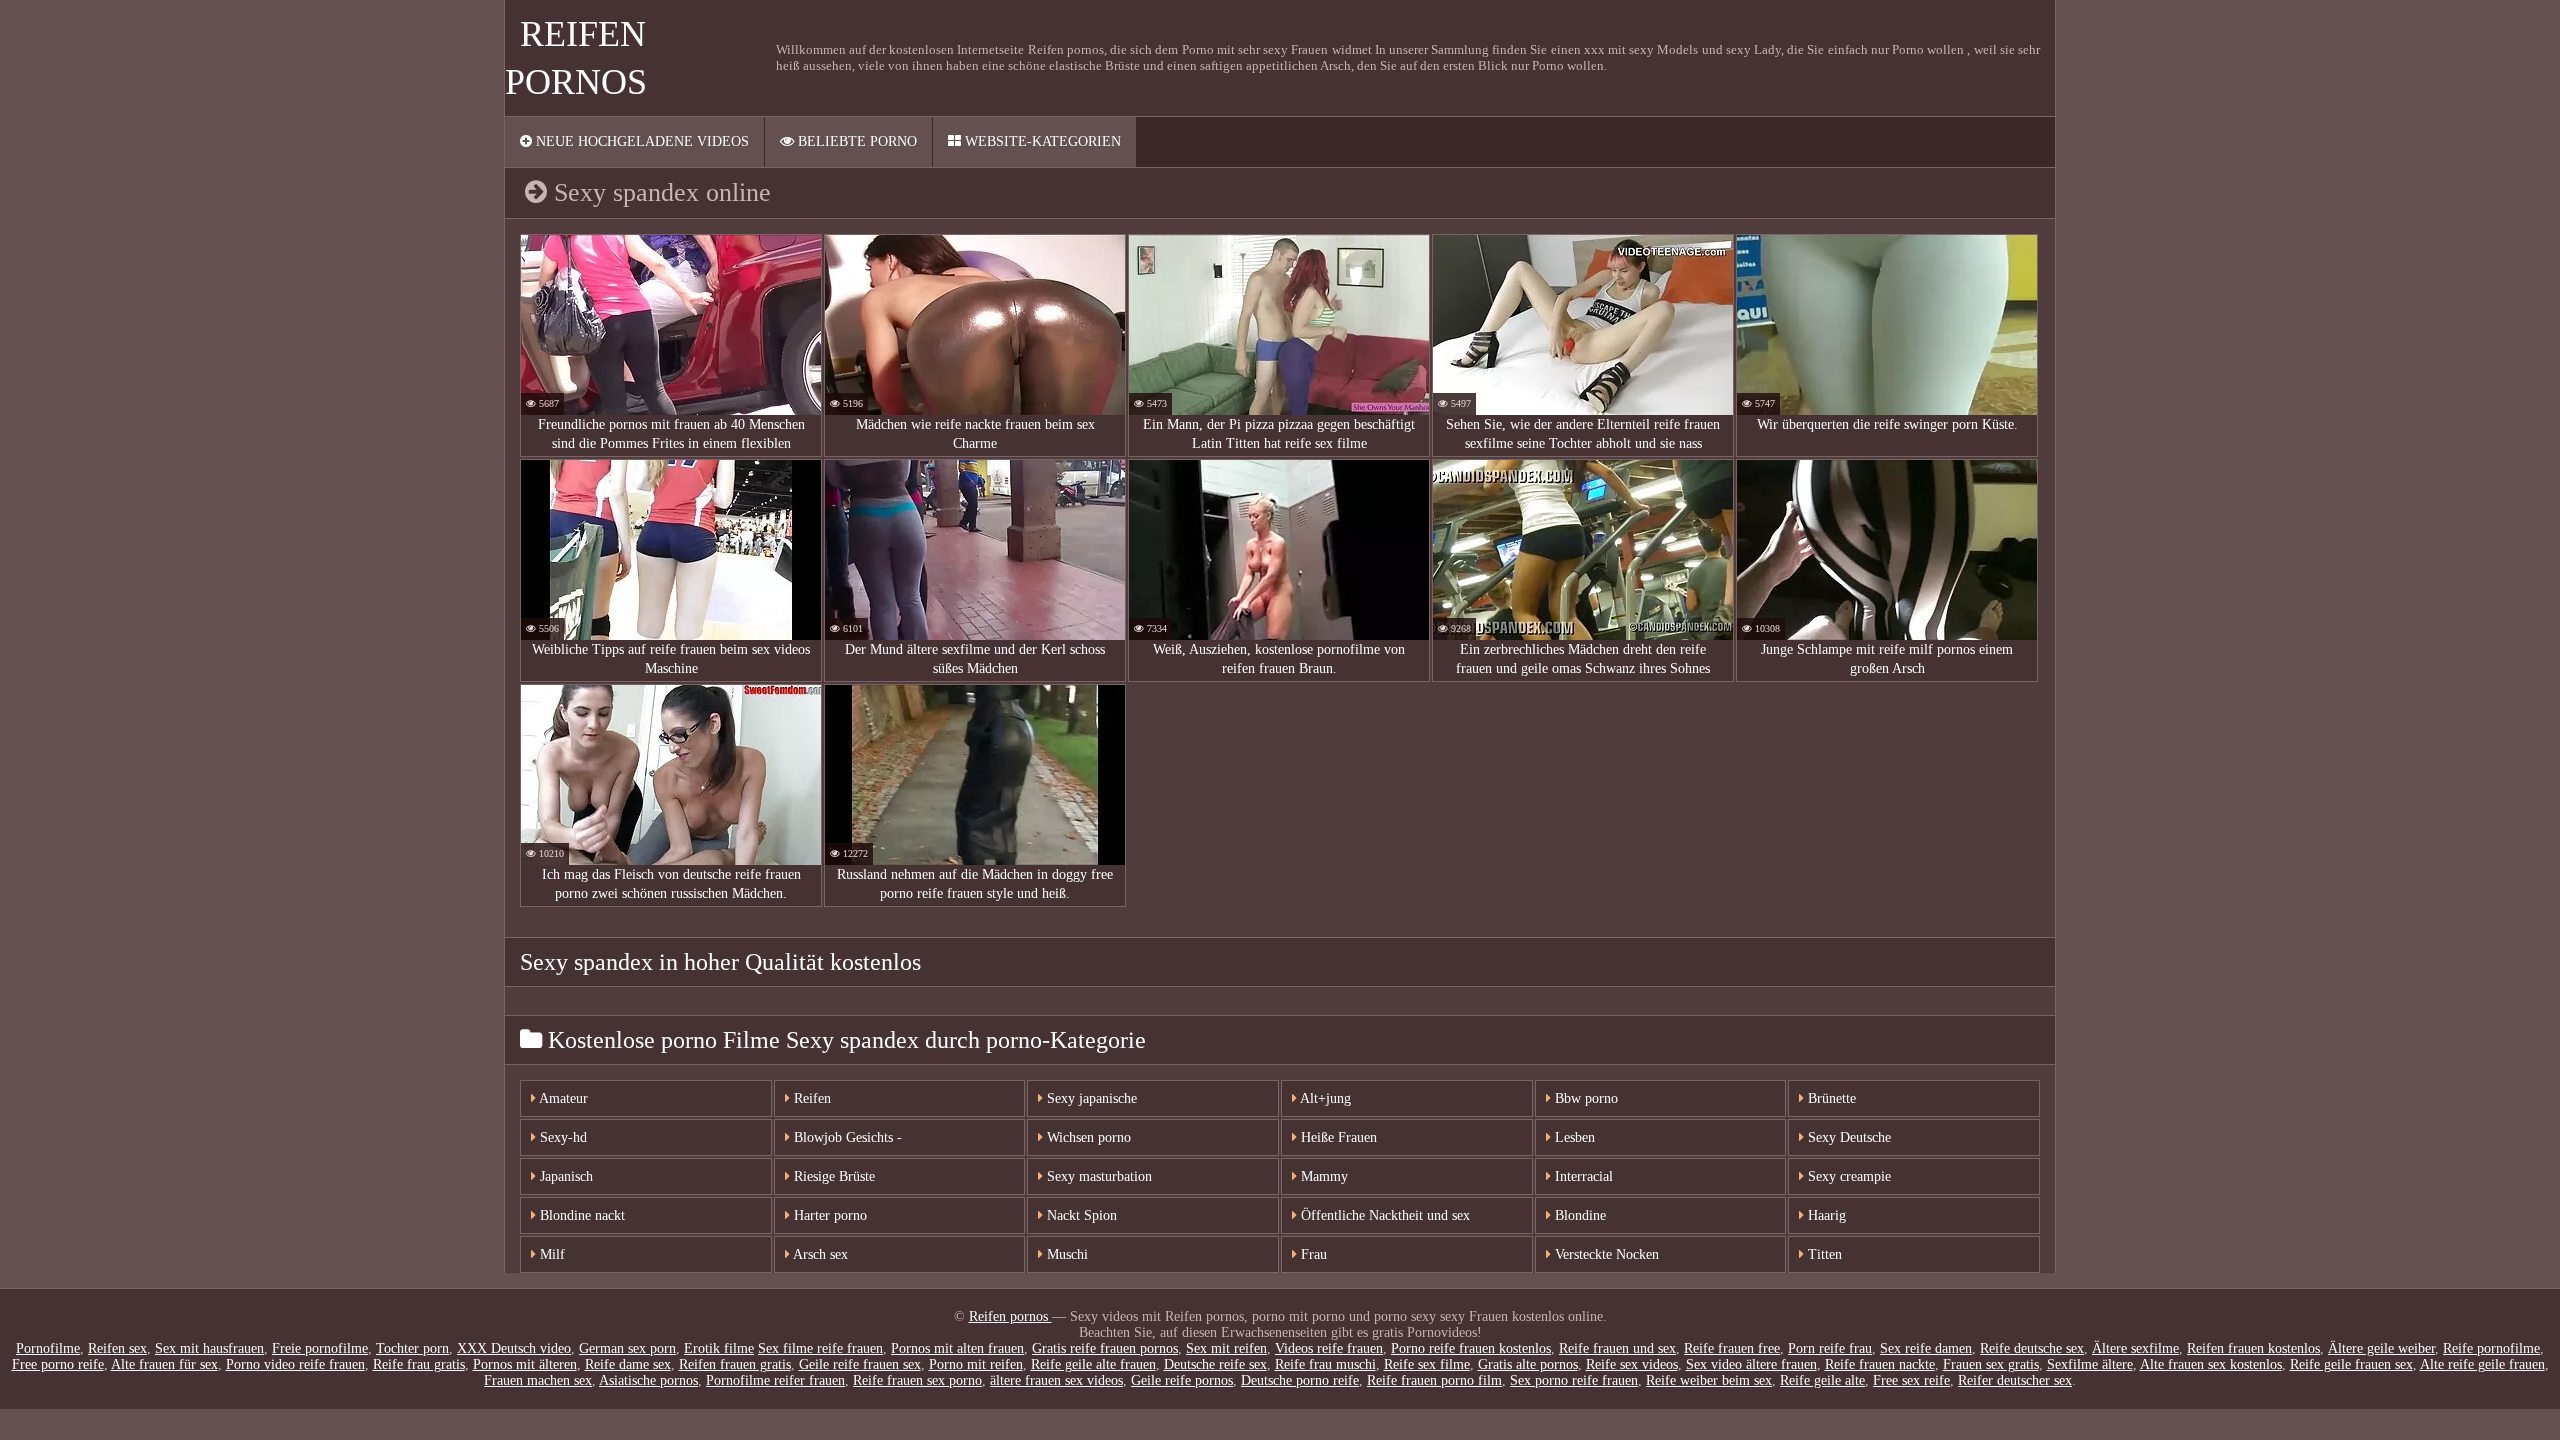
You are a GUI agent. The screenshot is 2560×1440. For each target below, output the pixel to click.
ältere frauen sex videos (1056, 1380)
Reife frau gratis (419, 1364)
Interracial (1582, 1176)
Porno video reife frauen (295, 1364)
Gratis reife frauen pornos (1105, 1348)
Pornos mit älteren (525, 1364)
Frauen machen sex (538, 1380)
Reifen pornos (1010, 1316)
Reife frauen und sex (1617, 1348)
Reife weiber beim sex (1709, 1380)
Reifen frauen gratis (735, 1364)
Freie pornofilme (320, 1348)
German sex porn (627, 1348)
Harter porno (828, 1215)
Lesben (1573, 1137)
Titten (1823, 1254)
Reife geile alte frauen (1093, 1364)
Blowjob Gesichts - (846, 1137)
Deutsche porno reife (1300, 1380)
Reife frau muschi (1325, 1364)
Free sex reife (1911, 1380)
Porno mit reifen (976, 1364)
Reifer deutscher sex (2015, 1380)
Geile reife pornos (1182, 1380)
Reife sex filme (1427, 1364)
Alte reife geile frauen (2482, 1364)
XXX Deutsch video (514, 1348)
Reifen (810, 1098)
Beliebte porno (855, 141)
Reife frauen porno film (1434, 1380)
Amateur (562, 1098)
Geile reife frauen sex (860, 1364)
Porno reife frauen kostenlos (1471, 1348)
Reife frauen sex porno (917, 1380)
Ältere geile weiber (2381, 1348)
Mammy (1322, 1176)
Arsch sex (819, 1254)
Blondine (1578, 1215)
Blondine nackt (580, 1215)
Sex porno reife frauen (1574, 1380)
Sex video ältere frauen (1751, 1364)
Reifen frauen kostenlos (2253, 1348)
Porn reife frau (1830, 1348)
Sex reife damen (1926, 1348)
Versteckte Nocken (1605, 1254)
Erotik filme (719, 1348)
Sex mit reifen (1226, 1348)
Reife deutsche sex (2032, 1348)
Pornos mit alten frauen (957, 1348)
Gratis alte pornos (1528, 1364)
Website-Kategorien (1041, 141)
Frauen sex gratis (1991, 1364)
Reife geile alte (1822, 1380)
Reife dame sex (628, 1364)
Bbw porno (1584, 1098)
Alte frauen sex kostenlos (2211, 1364)
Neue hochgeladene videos (640, 141)
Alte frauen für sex (164, 1364)
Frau (1312, 1254)
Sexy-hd (561, 1137)
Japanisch (564, 1176)
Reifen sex (117, 1348)
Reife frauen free (1732, 1348)
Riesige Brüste (832, 1176)
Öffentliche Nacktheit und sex (1383, 1215)
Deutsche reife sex (1215, 1364)
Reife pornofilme (2491, 1348)
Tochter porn (412, 1348)
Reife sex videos (1632, 1364)
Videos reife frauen (1329, 1348)
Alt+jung (1324, 1098)
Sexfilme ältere (2090, 1364)
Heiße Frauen (1337, 1137)
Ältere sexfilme (2135, 1348)
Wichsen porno (1087, 1137)
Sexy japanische (1090, 1098)
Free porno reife (58, 1364)
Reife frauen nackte (1880, 1364)
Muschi (1065, 1254)
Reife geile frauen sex (2351, 1364)
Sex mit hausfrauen (209, 1348)
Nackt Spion (1080, 1215)
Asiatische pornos (648, 1380)
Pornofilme (48, 1348)
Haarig (1825, 1215)
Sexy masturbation (1097, 1176)
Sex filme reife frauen (820, 1348)
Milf (550, 1254)
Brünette (1830, 1098)
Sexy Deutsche (1847, 1137)
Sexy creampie (1847, 1176)
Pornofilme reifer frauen (775, 1380)
